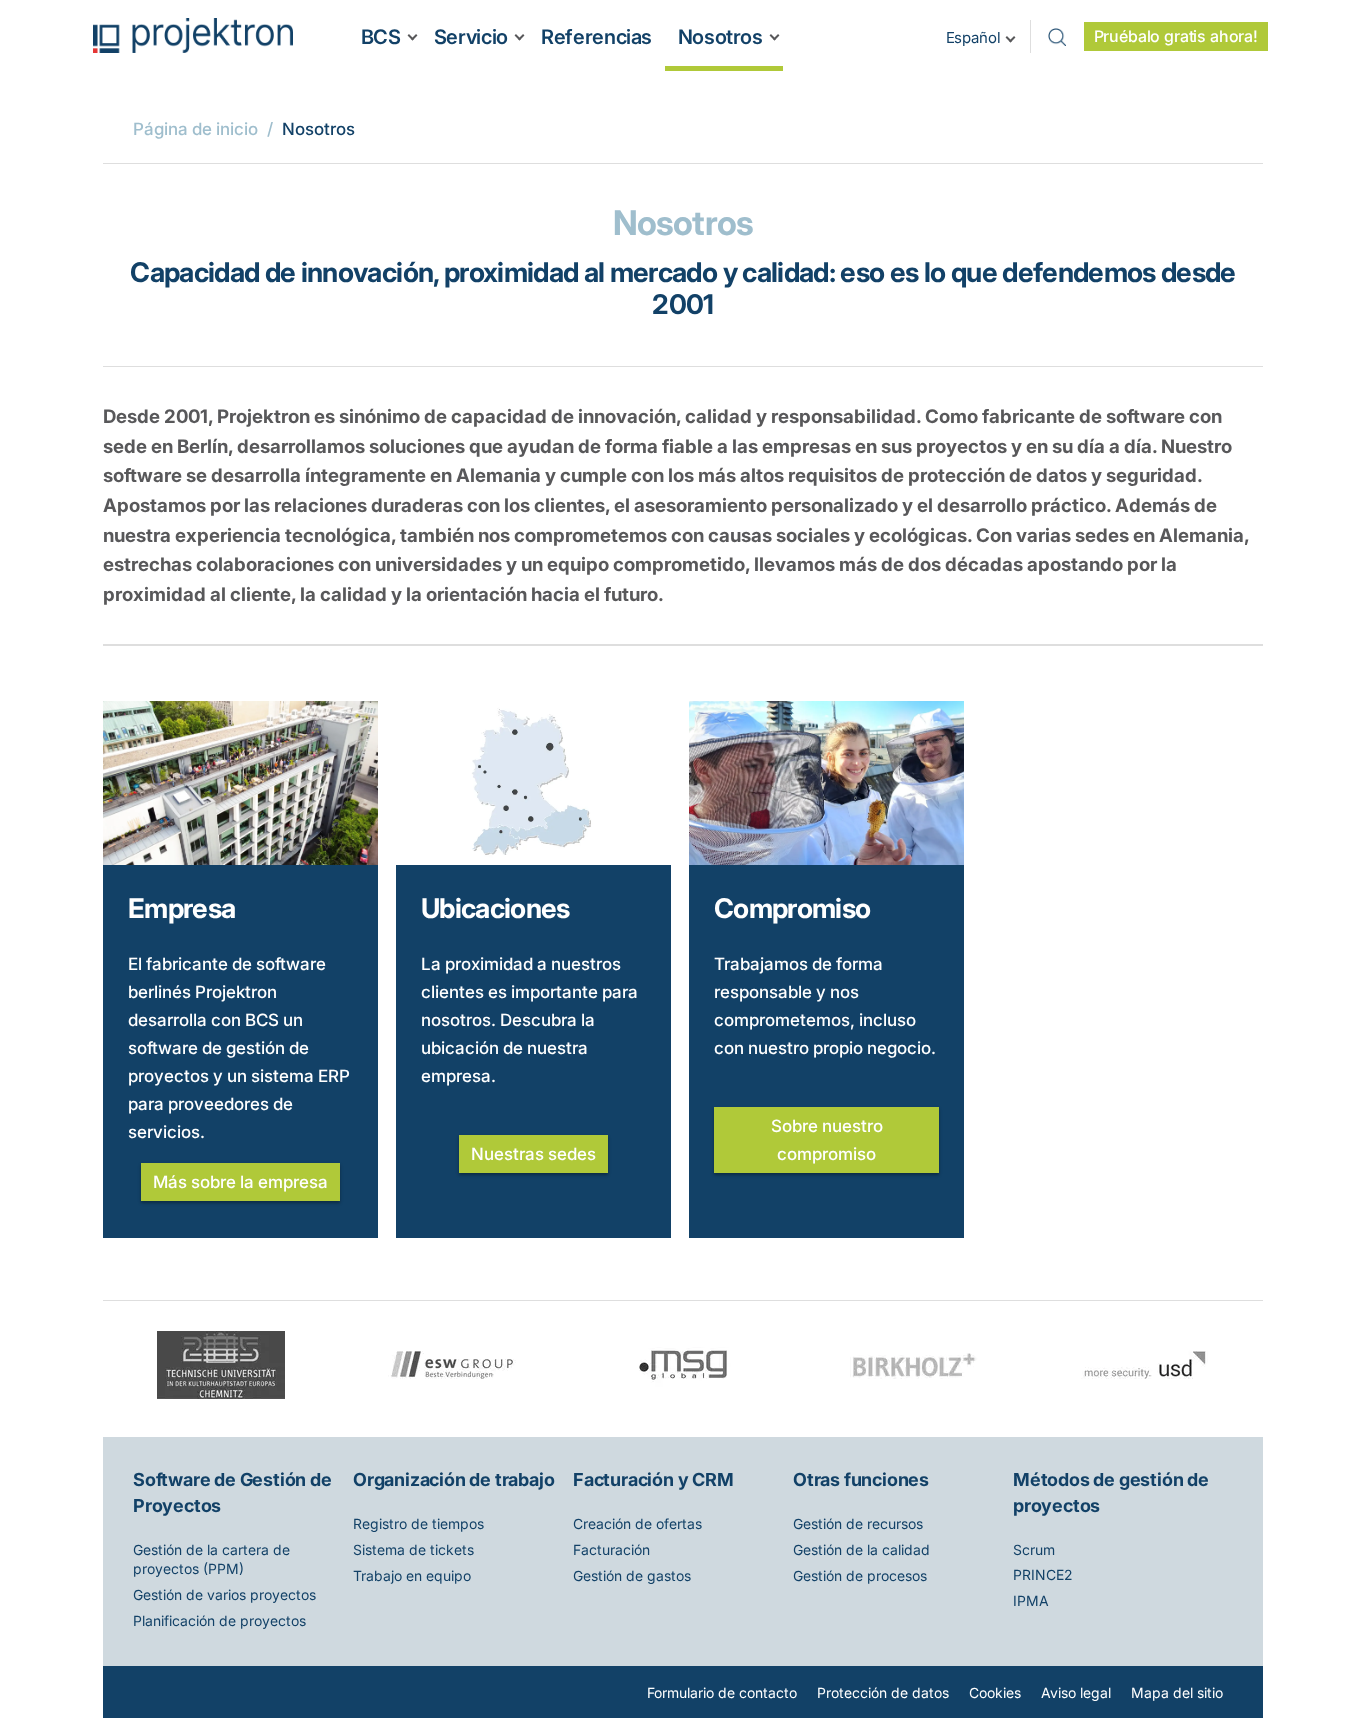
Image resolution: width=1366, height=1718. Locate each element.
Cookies (995, 1692)
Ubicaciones (495, 908)
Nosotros (720, 37)
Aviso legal (1076, 1692)
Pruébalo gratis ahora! (1176, 36)
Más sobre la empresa (240, 1182)
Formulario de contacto (722, 1692)
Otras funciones (861, 1479)
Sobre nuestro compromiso (827, 1140)
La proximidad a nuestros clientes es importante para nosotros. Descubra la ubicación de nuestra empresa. (529, 1020)
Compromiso (792, 908)
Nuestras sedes (533, 1154)
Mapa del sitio (1177, 1692)
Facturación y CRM (653, 1479)
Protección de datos (883, 1692)
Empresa (181, 908)
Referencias (596, 37)
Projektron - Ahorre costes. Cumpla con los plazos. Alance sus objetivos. (193, 35)
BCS (381, 37)
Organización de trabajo (453, 1479)
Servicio (471, 37)
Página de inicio (195, 129)
